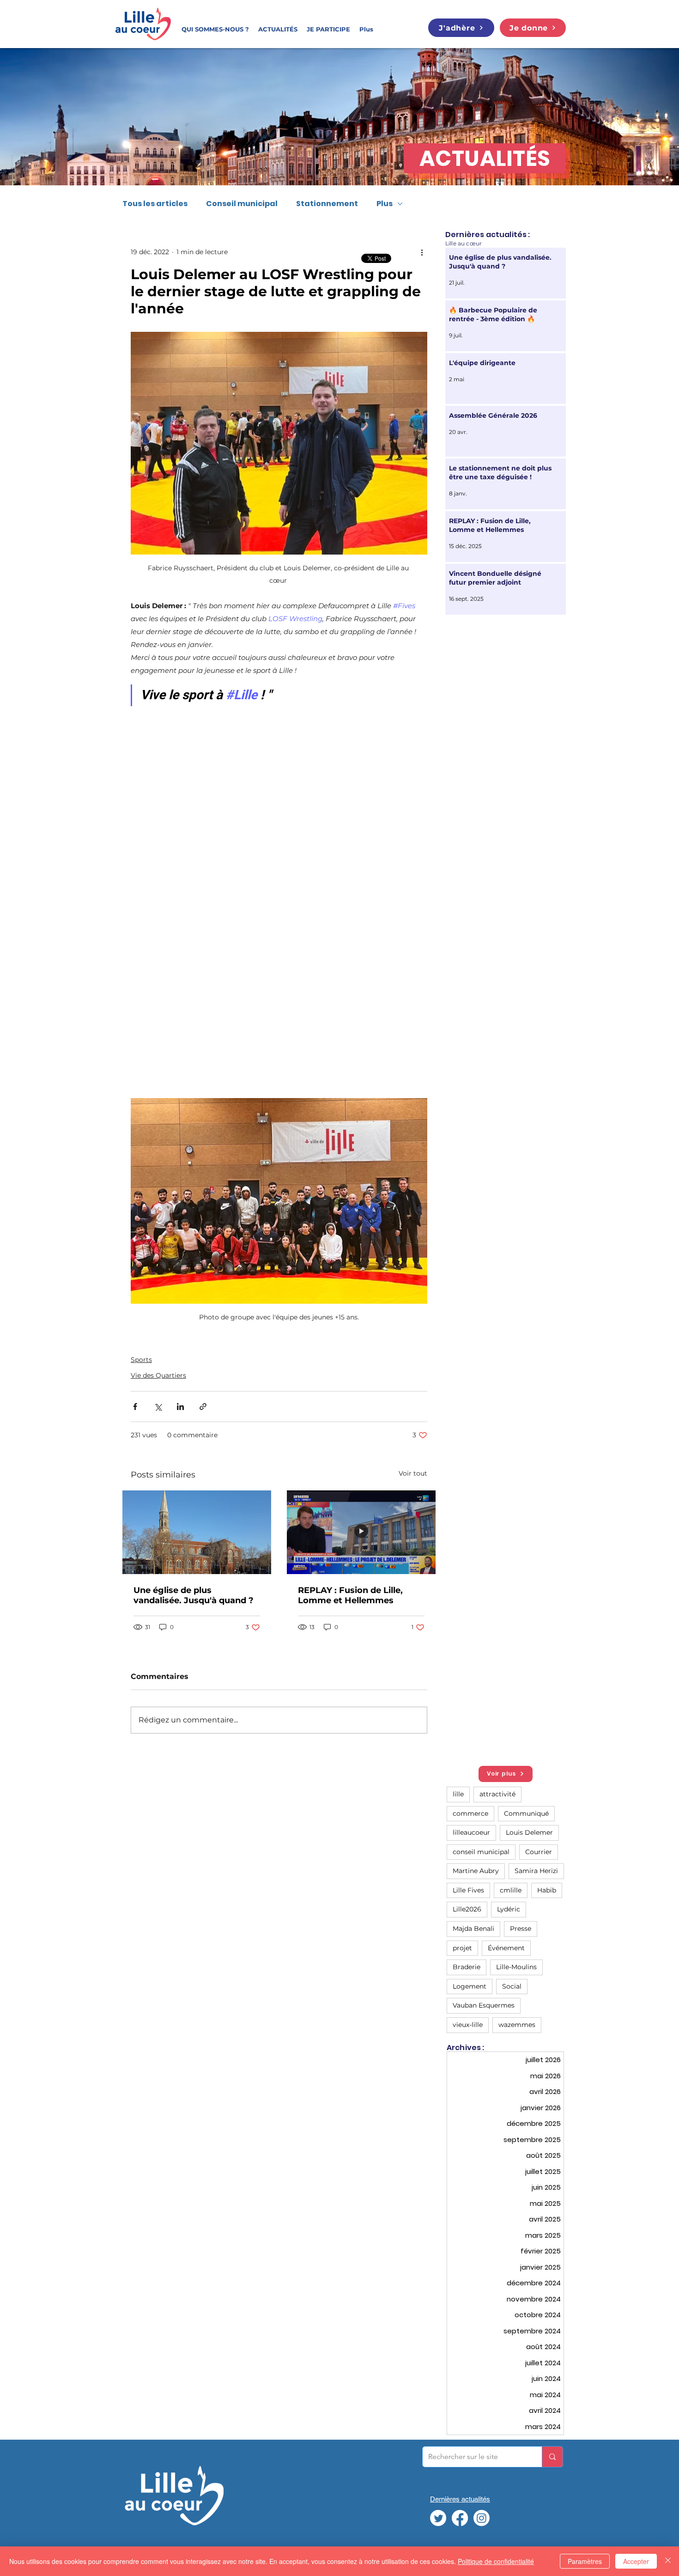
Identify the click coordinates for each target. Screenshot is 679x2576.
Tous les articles (155, 204)
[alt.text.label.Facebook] (460, 2518)
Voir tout (413, 1473)
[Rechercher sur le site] (552, 2457)
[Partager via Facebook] (135, 1407)
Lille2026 (467, 1909)
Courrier (539, 1852)
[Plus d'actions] (422, 252)
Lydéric (509, 1909)
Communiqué (526, 1813)
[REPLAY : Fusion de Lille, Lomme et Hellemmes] (361, 1532)
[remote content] (279, 906)
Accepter (636, 2561)
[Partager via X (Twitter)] (158, 1407)
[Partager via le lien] (203, 1407)
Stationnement (327, 204)
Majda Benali (473, 1929)
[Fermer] (668, 2561)
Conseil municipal (242, 204)
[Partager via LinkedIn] (180, 1407)
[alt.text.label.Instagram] (482, 2518)
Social (512, 1986)
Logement (470, 1986)
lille (458, 1794)
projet (462, 1948)
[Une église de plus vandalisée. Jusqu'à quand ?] (197, 1532)
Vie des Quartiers (158, 1375)
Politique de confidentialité (496, 2561)
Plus (385, 204)
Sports (141, 1360)
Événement (506, 1948)
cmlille (511, 1890)
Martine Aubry (476, 1871)
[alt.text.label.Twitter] (438, 2518)
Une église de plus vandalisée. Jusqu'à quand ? (194, 1595)
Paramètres (585, 2561)
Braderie (467, 1967)
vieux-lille (468, 2025)
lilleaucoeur (471, 1832)
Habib (547, 1890)
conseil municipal (481, 1852)
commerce (470, 1813)
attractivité (497, 1794)
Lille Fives (468, 1890)
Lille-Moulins (516, 1967)
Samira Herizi (536, 1871)
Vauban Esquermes (484, 2005)
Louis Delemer (529, 1832)
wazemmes (517, 2025)
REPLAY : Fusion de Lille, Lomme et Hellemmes (350, 1595)
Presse (521, 1929)
